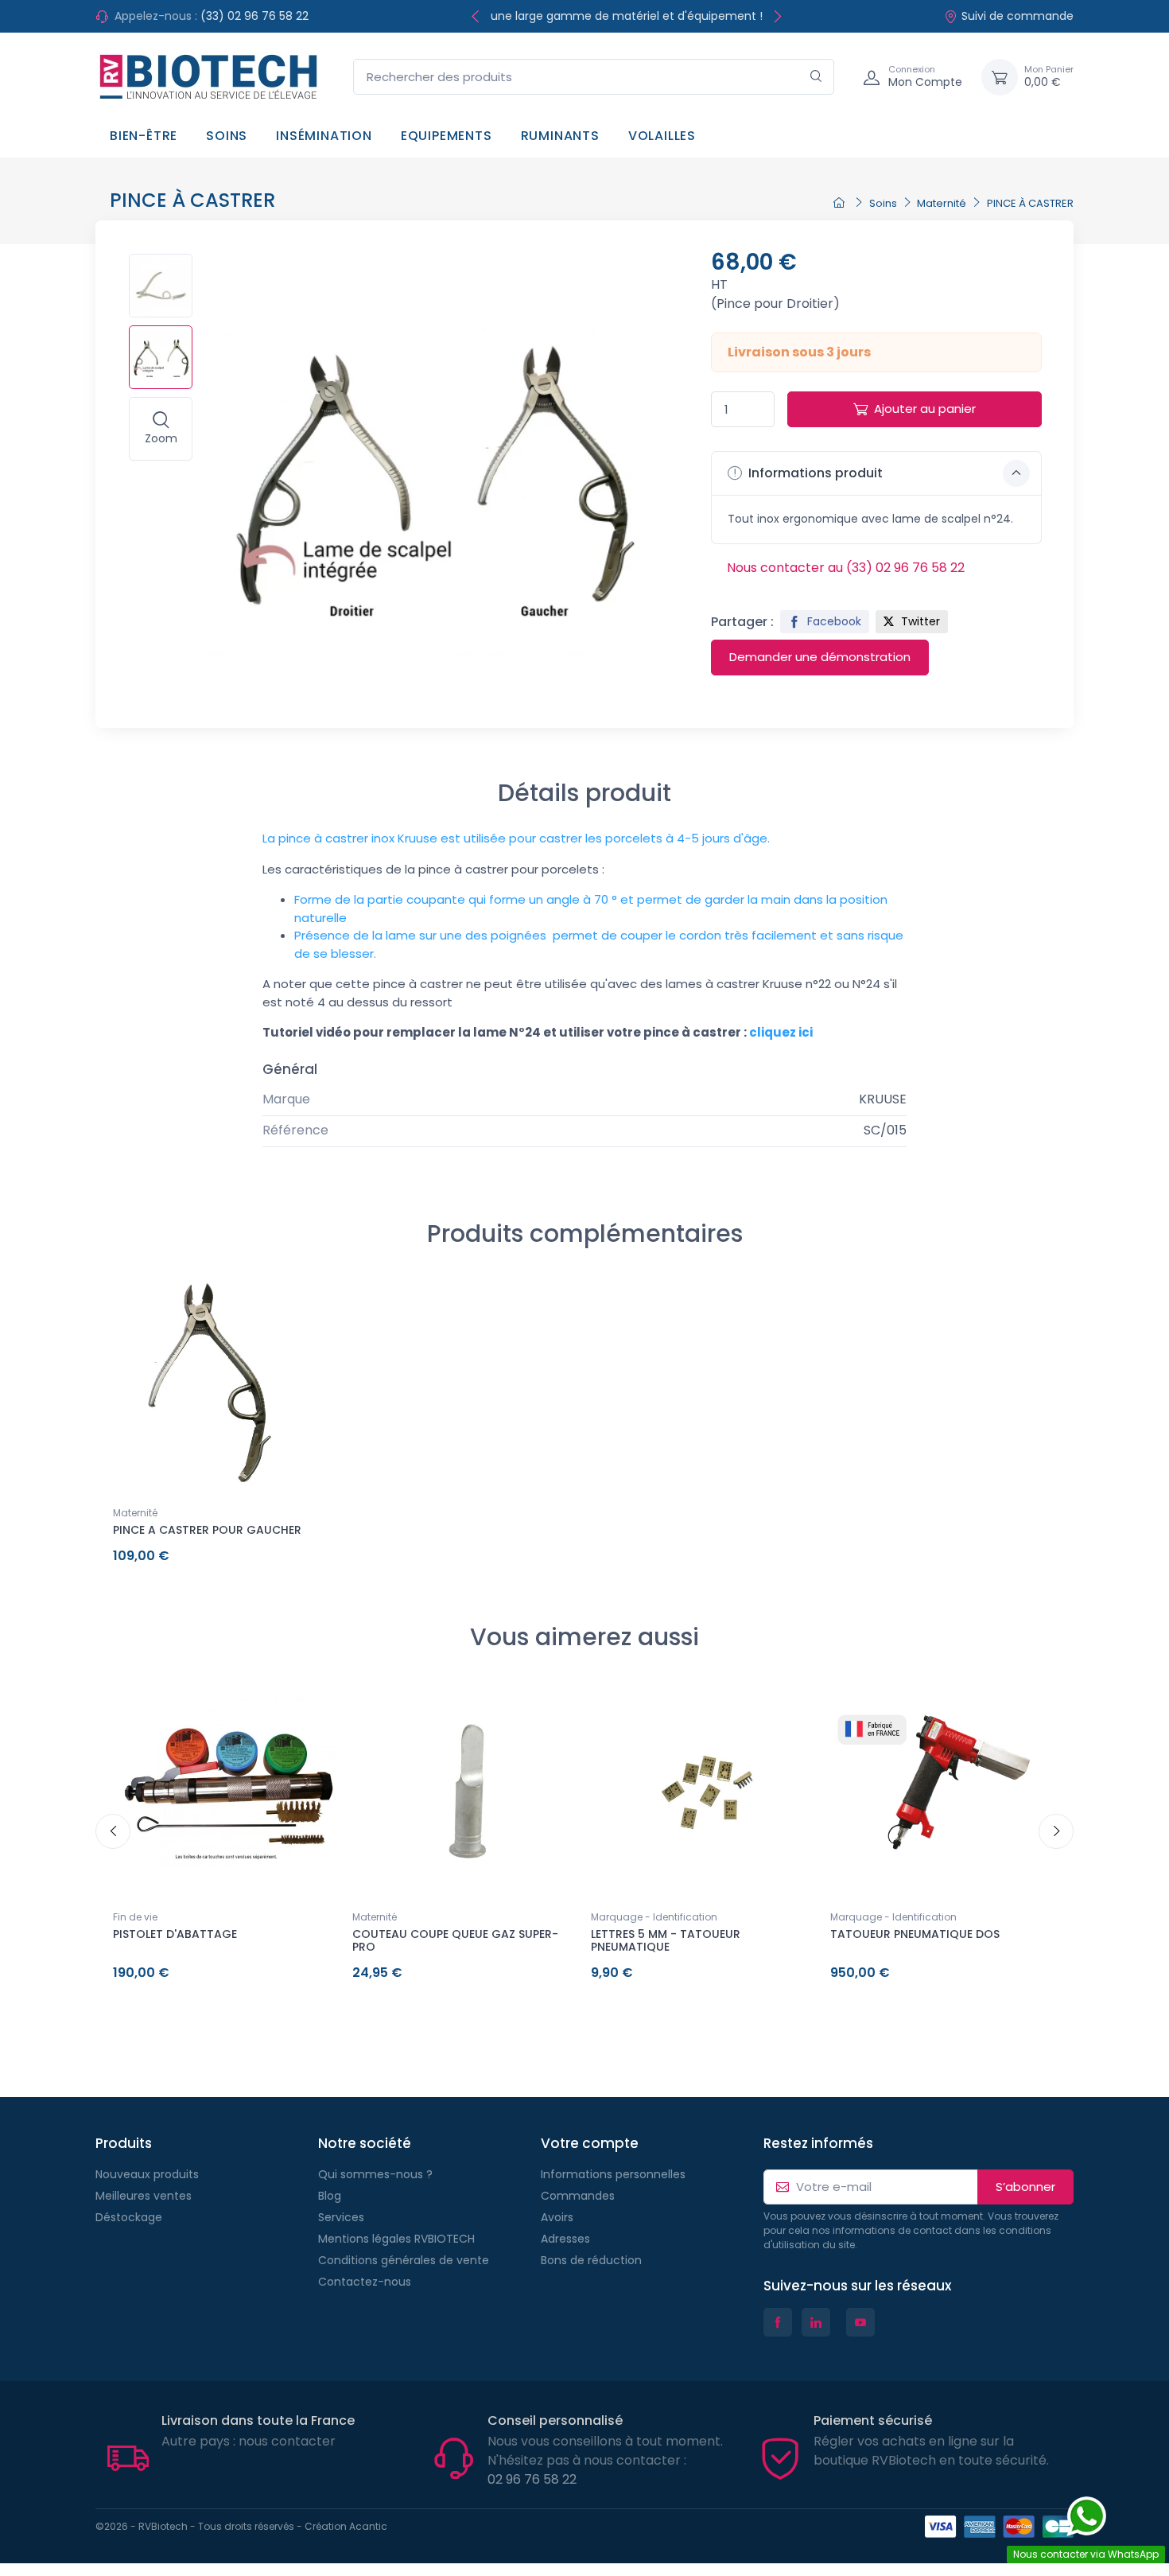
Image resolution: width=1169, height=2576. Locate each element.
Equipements (447, 136)
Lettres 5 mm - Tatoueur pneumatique (666, 1941)
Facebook (833, 621)
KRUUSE (883, 1099)
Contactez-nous (365, 2282)
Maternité (135, 1513)
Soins (227, 136)
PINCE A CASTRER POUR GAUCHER (207, 1530)
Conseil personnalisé (555, 2420)
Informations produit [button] (814, 473)
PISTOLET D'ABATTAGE (175, 1934)
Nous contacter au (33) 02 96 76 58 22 (846, 568)
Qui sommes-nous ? (375, 2174)
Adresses (565, 2239)
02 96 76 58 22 (532, 2479)
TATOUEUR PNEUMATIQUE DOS (915, 1934)
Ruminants (560, 136)
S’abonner (1025, 2187)
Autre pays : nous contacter (249, 2441)
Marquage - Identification (654, 1917)
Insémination (324, 136)
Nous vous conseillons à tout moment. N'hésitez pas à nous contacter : (605, 2451)
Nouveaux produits (147, 2174)
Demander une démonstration (820, 657)
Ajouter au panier (925, 409)
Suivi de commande (1018, 16)
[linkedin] (816, 2322)
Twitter (919, 621)
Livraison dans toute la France (258, 2420)
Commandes (578, 2196)
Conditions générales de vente (404, 2260)
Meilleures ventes (144, 2196)
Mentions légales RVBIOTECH (396, 2239)
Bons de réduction (591, 2260)
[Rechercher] (816, 77)
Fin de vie (135, 1917)
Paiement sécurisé (873, 2420)
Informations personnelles (613, 2174)
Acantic (368, 2526)
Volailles (662, 136)
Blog (330, 2196)
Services (341, 2217)
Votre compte (590, 2143)
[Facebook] (778, 2322)
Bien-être (144, 136)
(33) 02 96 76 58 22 (254, 16)
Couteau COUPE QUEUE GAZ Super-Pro (455, 1941)
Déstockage (129, 2217)
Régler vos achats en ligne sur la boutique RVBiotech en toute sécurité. (931, 2451)
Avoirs (557, 2217)
